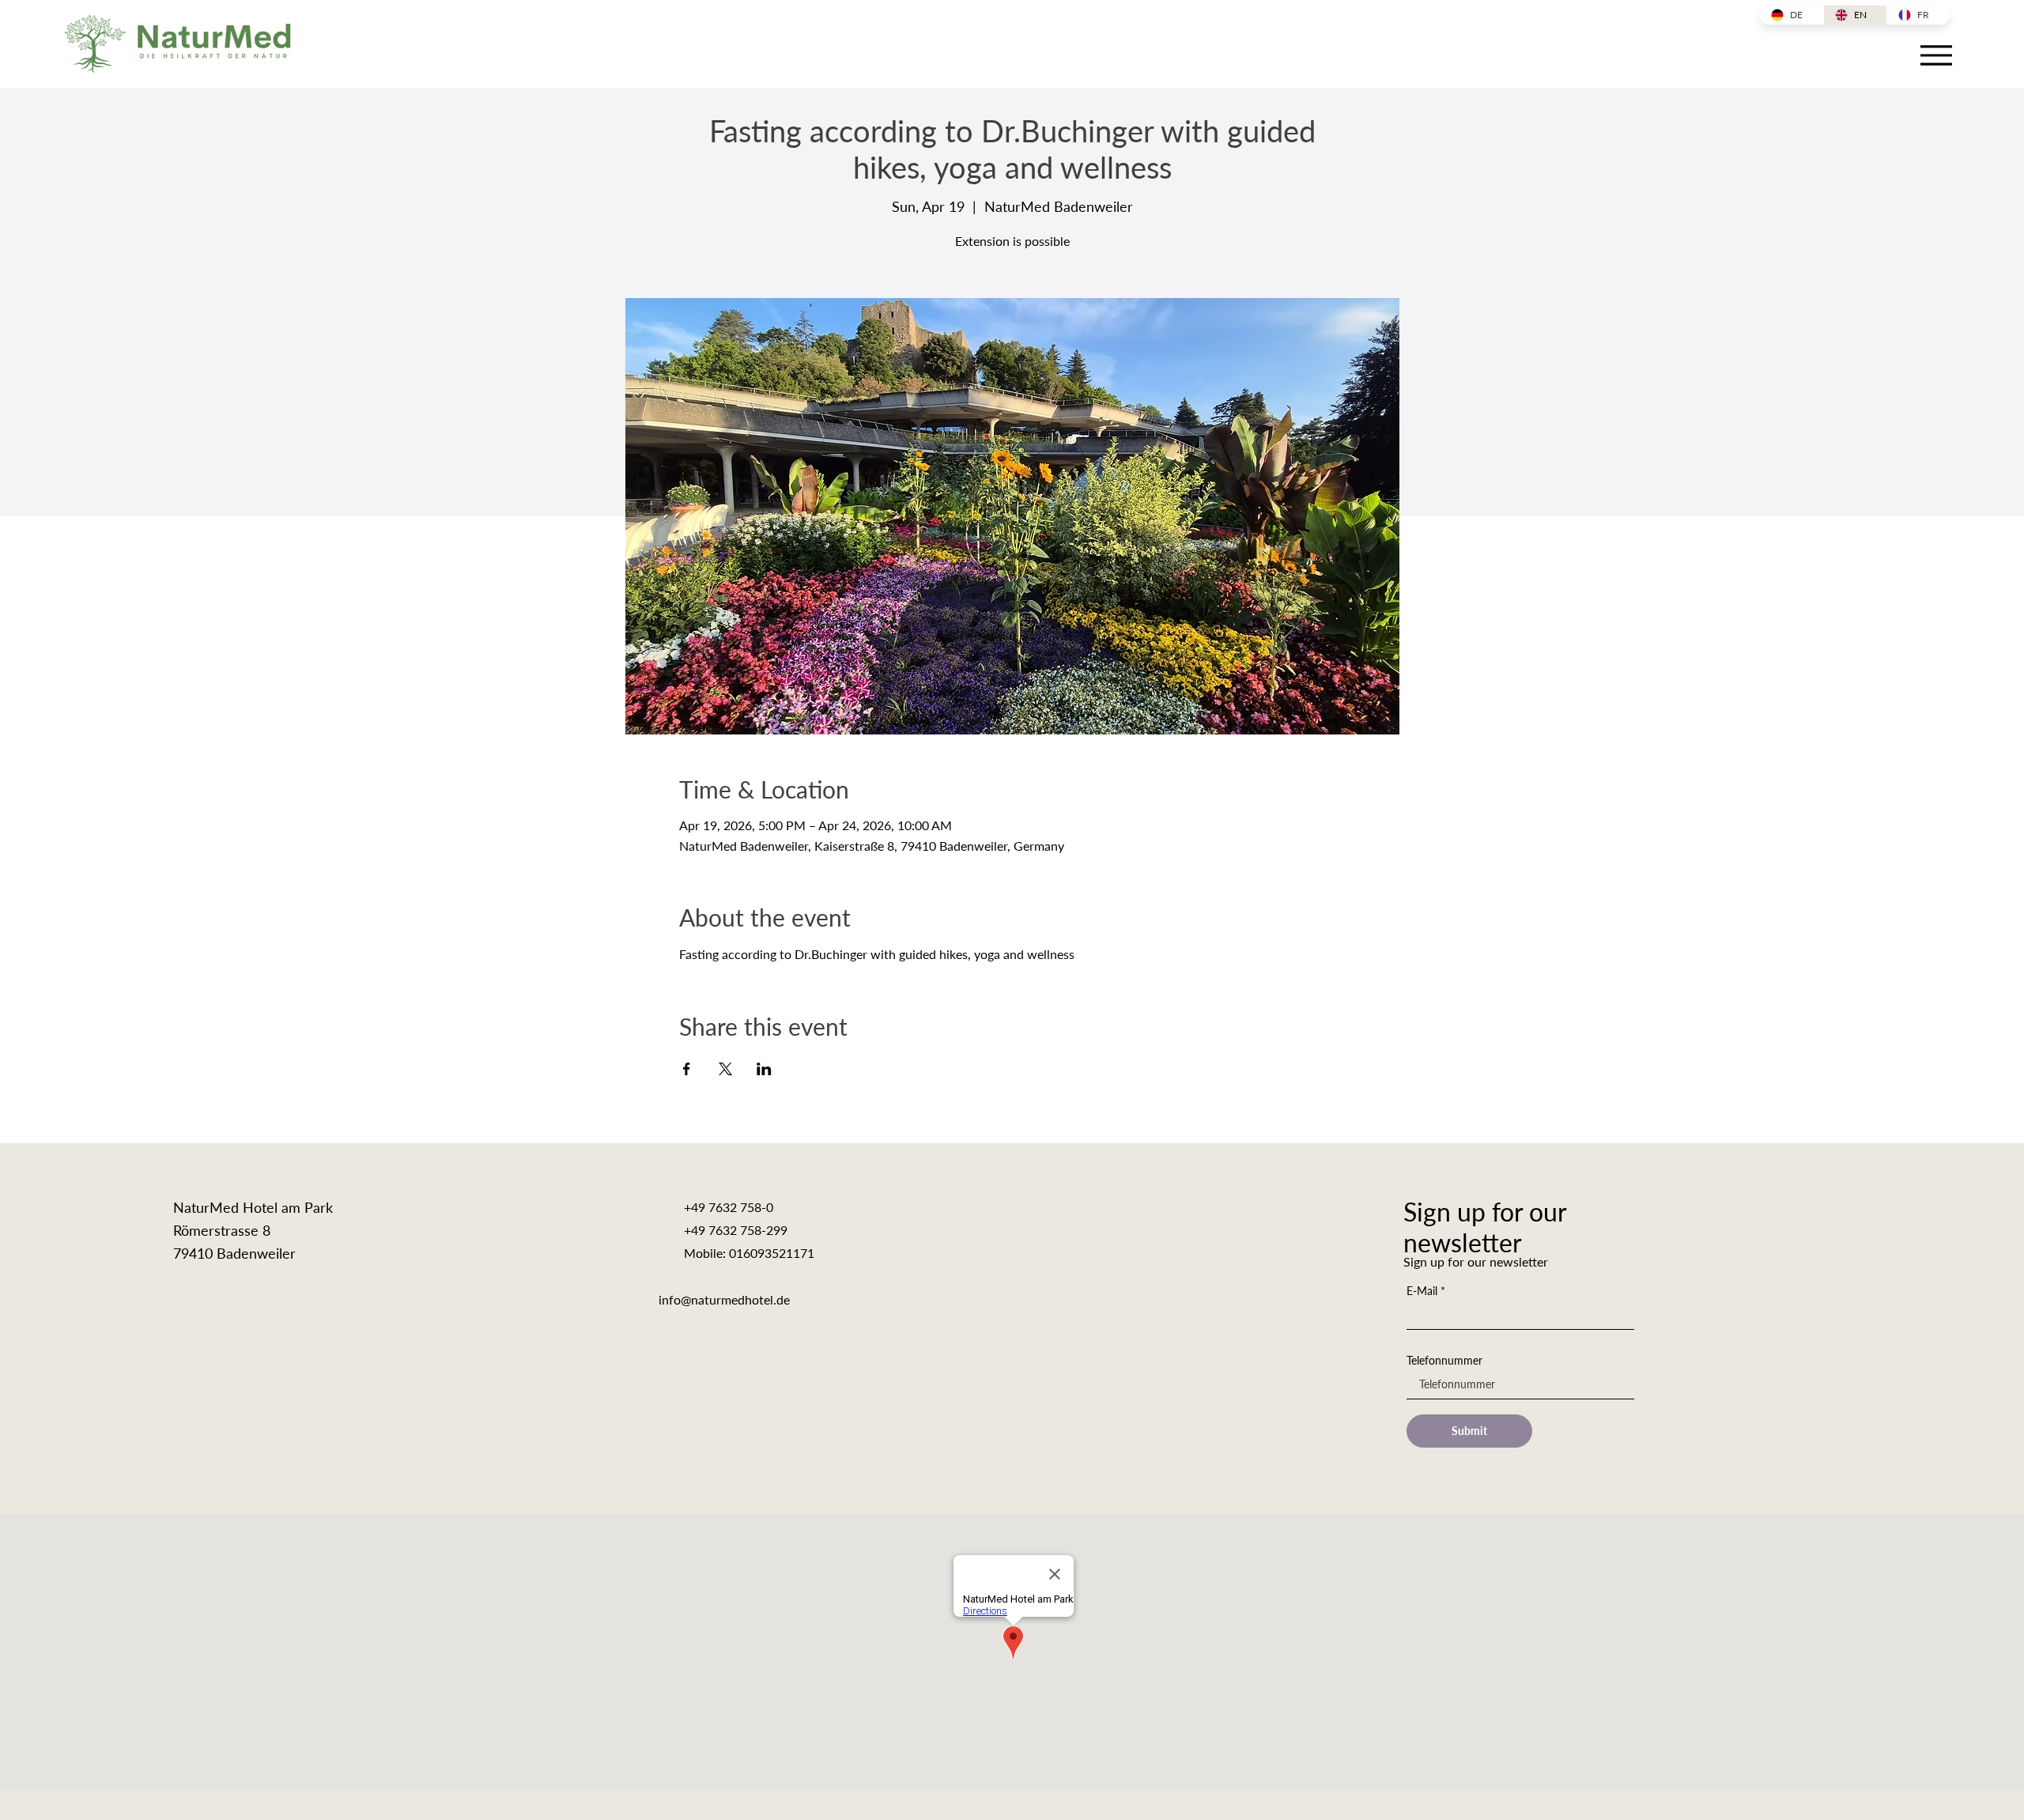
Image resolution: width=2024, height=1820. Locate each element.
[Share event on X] (725, 1069)
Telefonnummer (1444, 1361)
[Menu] (1936, 55)
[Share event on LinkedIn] (764, 1069)
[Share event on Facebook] (687, 1069)
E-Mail (1422, 1291)
